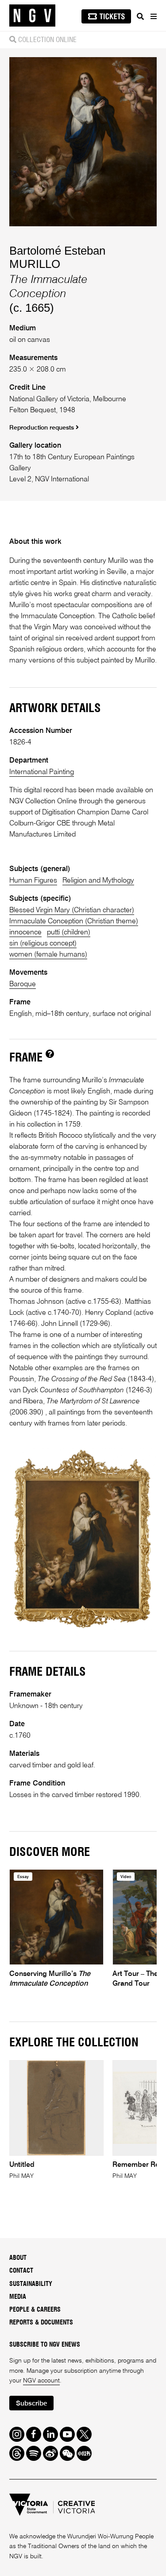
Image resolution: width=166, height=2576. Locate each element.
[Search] (140, 16)
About (18, 2258)
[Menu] (153, 16)
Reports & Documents (41, 2323)
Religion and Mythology (98, 881)
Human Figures (33, 881)
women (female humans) (48, 955)
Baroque (23, 984)
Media (18, 2297)
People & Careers (35, 2310)
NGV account (41, 2381)
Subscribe (31, 2404)
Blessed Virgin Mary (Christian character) (72, 910)
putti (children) (69, 932)
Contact (21, 2271)
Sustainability (31, 2284)
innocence (25, 932)
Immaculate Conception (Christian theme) (74, 921)
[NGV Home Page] (32, 16)
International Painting (42, 772)
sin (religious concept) (43, 943)
